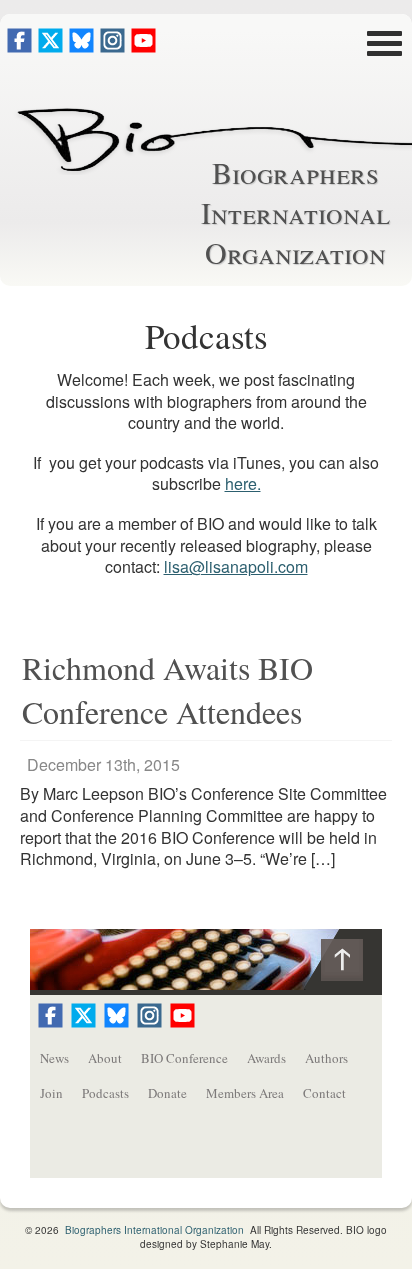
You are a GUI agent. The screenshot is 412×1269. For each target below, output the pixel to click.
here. (243, 483)
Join (51, 1093)
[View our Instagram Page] (112, 46)
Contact (324, 1093)
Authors (326, 1058)
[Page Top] (351, 964)
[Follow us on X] (50, 46)
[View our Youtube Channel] (143, 46)
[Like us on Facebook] (19, 46)
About (105, 1058)
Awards (266, 1058)
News (54, 1058)
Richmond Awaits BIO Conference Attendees (167, 689)
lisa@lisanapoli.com (236, 566)
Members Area (245, 1093)
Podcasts (105, 1093)
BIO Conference (184, 1058)
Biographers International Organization (295, 212)
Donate (167, 1093)
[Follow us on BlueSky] (81, 46)
